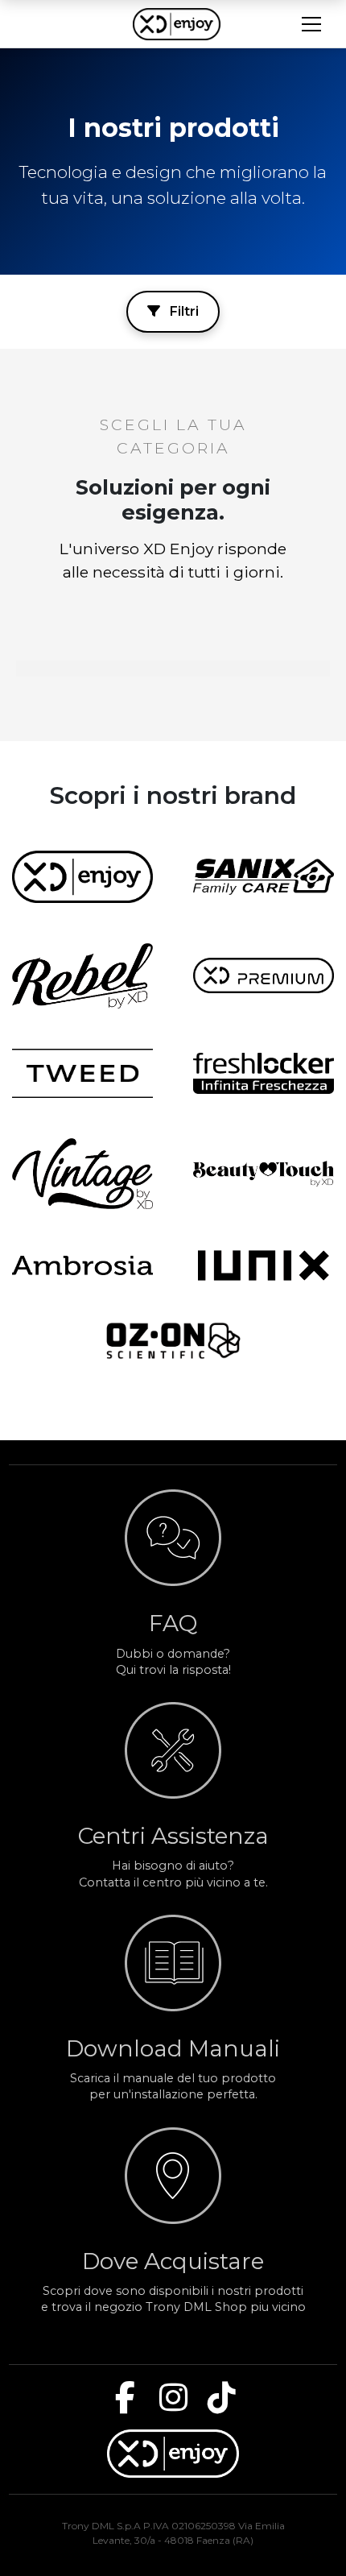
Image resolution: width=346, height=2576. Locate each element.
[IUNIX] (264, 1265)
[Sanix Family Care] (264, 877)
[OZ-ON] (173, 1341)
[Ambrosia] (82, 1265)
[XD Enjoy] (82, 876)
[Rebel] (82, 976)
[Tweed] (82, 1074)
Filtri (183, 311)
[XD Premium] (264, 975)
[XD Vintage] (82, 1173)
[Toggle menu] (311, 24)
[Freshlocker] (264, 1073)
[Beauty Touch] (264, 1174)
